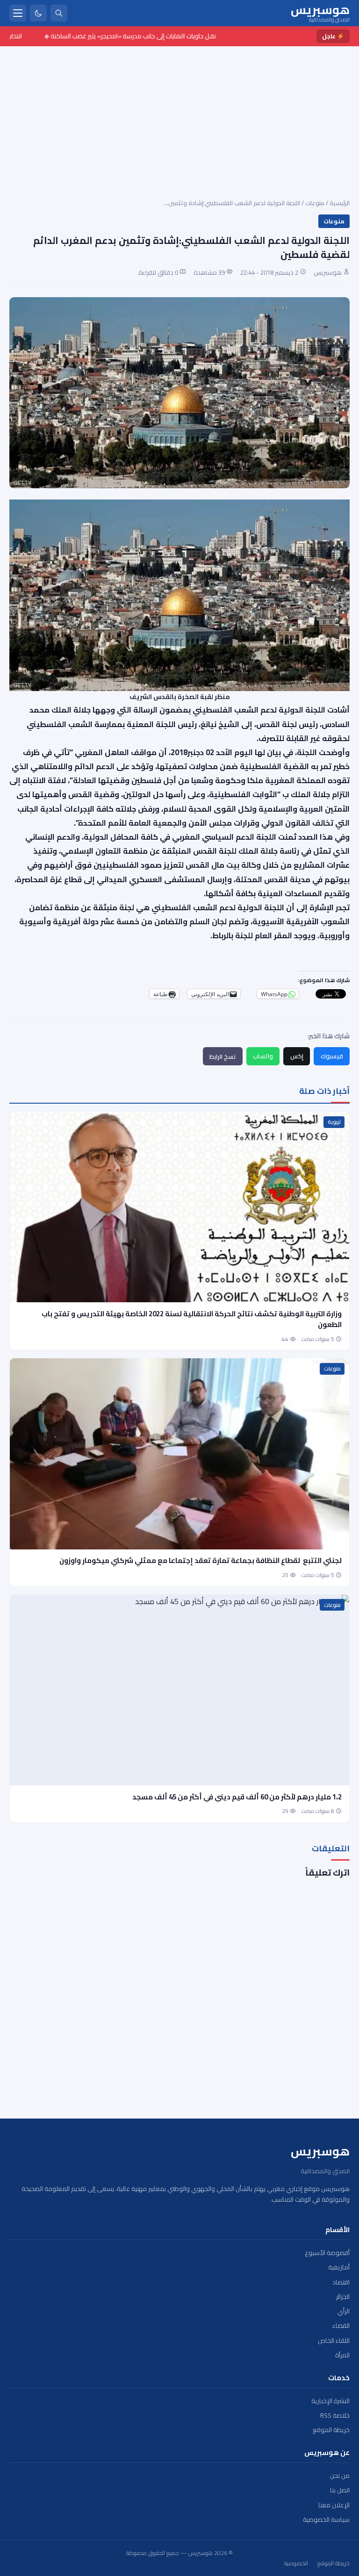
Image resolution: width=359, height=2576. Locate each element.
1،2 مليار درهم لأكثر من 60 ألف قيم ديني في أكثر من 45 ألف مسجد (237, 1797)
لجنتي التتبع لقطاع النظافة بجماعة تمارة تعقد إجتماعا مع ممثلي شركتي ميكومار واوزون (200, 1560)
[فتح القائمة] (18, 13)
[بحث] (59, 13)
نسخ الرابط (223, 1056)
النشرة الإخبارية (330, 2401)
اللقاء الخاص (334, 2341)
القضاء (341, 2326)
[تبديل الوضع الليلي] (38, 13)
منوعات (315, 203)
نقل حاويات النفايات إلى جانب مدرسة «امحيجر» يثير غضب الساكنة (156, 36)
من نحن (340, 2476)
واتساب (263, 1056)
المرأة (342, 2355)
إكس (297, 1056)
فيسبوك (332, 1056)
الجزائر (343, 2297)
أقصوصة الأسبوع (327, 2253)
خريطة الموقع (331, 2430)
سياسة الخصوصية (326, 2520)
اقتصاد (341, 2282)
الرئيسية (340, 203)
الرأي (344, 2311)
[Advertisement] (179, 116)
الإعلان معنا (334, 2505)
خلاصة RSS (335, 2415)
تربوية (334, 1122)
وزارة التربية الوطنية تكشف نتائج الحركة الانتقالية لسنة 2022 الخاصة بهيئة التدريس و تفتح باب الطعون (192, 1319)
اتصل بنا (340, 2490)
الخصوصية (296, 2563)
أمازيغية (339, 2267)
